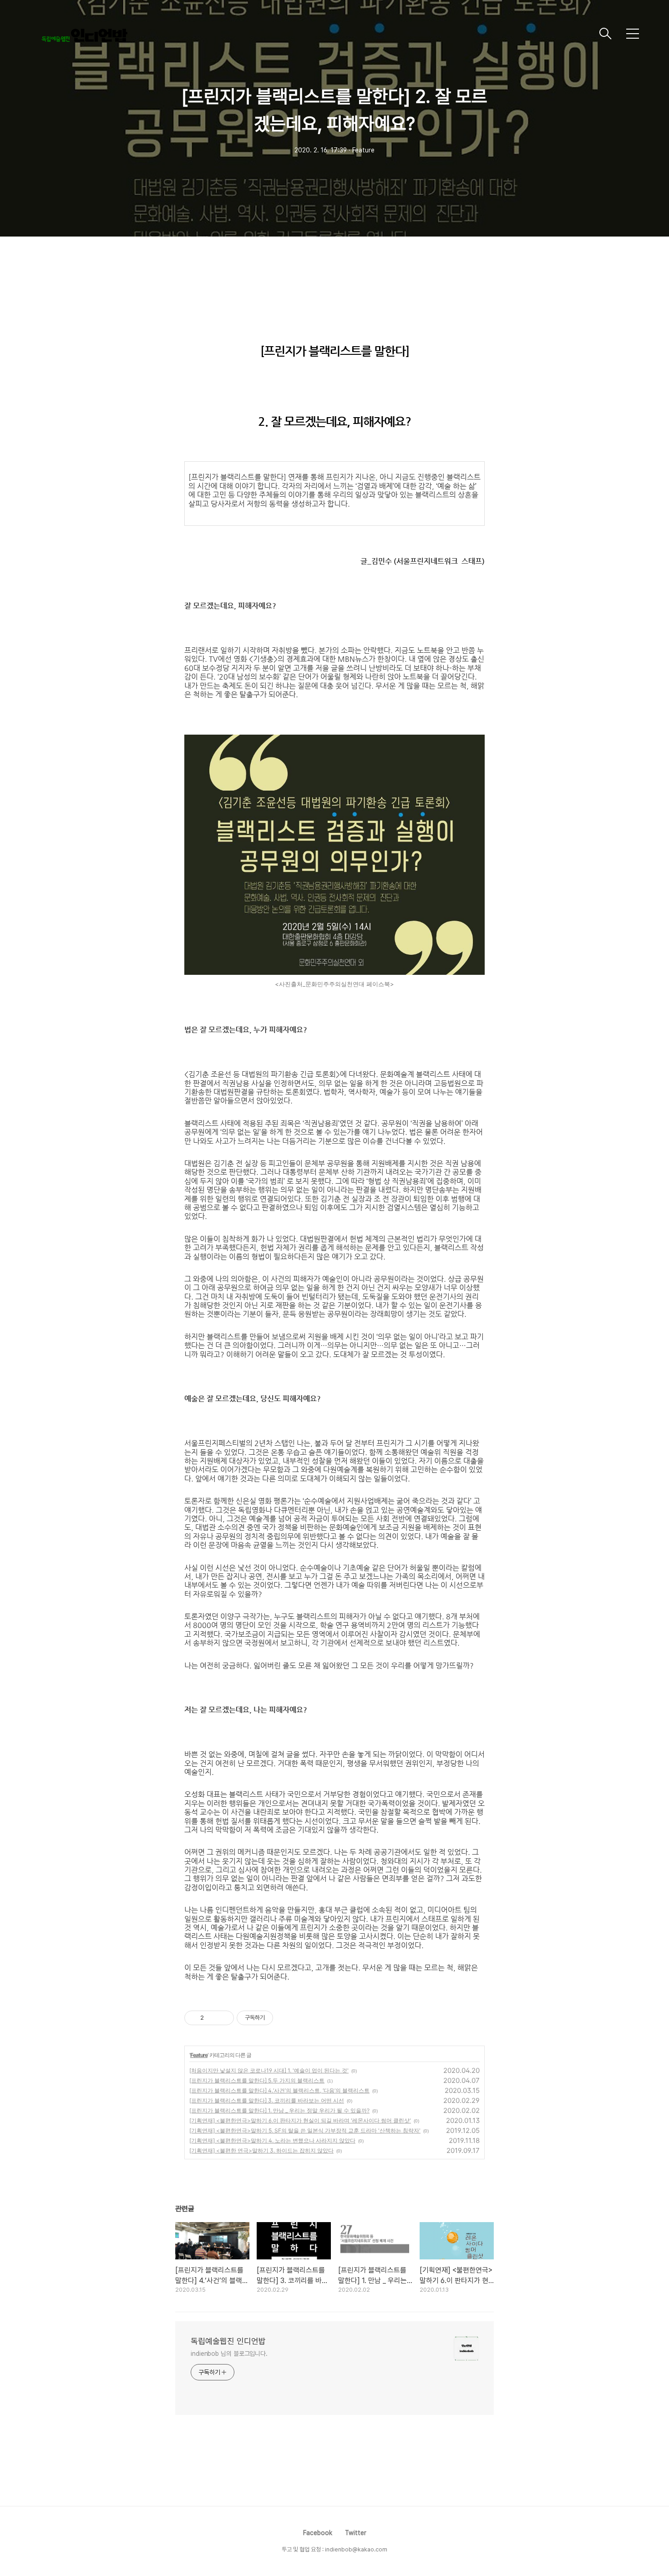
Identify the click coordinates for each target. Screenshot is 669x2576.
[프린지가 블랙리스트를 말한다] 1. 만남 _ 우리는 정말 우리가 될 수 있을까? (279, 2110)
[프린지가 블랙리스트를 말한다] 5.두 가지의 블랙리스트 (257, 2080)
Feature (199, 2055)
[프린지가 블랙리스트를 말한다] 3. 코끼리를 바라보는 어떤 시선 (267, 2100)
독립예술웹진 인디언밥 (228, 2341)
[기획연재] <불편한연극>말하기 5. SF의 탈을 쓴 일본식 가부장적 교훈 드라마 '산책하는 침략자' (305, 2130)
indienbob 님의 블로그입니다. (229, 2354)
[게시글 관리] (224, 2018)
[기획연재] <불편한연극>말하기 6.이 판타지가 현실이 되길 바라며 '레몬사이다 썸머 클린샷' (300, 2120)
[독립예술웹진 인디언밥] (314, 34)
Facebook (318, 2533)
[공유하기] (212, 2018)
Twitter (356, 2533)
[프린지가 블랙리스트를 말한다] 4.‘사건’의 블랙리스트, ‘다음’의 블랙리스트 (279, 2090)
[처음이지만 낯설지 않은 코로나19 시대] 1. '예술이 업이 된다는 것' (269, 2070)
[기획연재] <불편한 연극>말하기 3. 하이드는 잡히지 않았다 (261, 2150)
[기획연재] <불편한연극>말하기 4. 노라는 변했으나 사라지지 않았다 (272, 2140)
